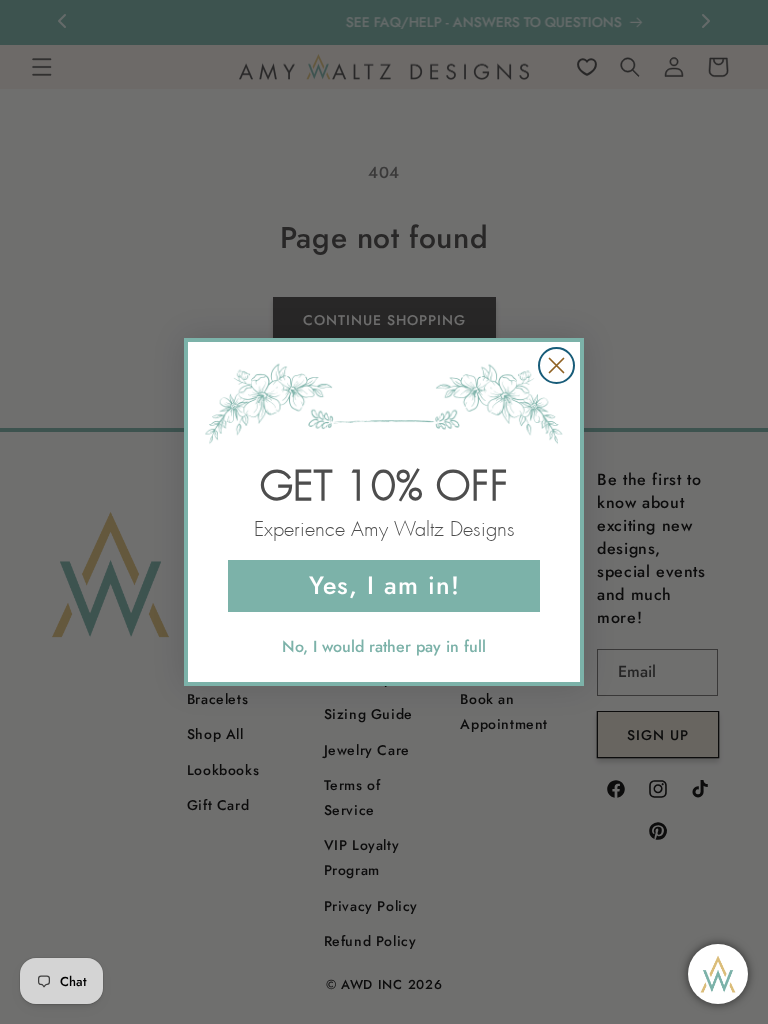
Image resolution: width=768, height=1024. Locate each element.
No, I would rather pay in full (384, 646)
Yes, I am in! (384, 585)
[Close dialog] (556, 365)
